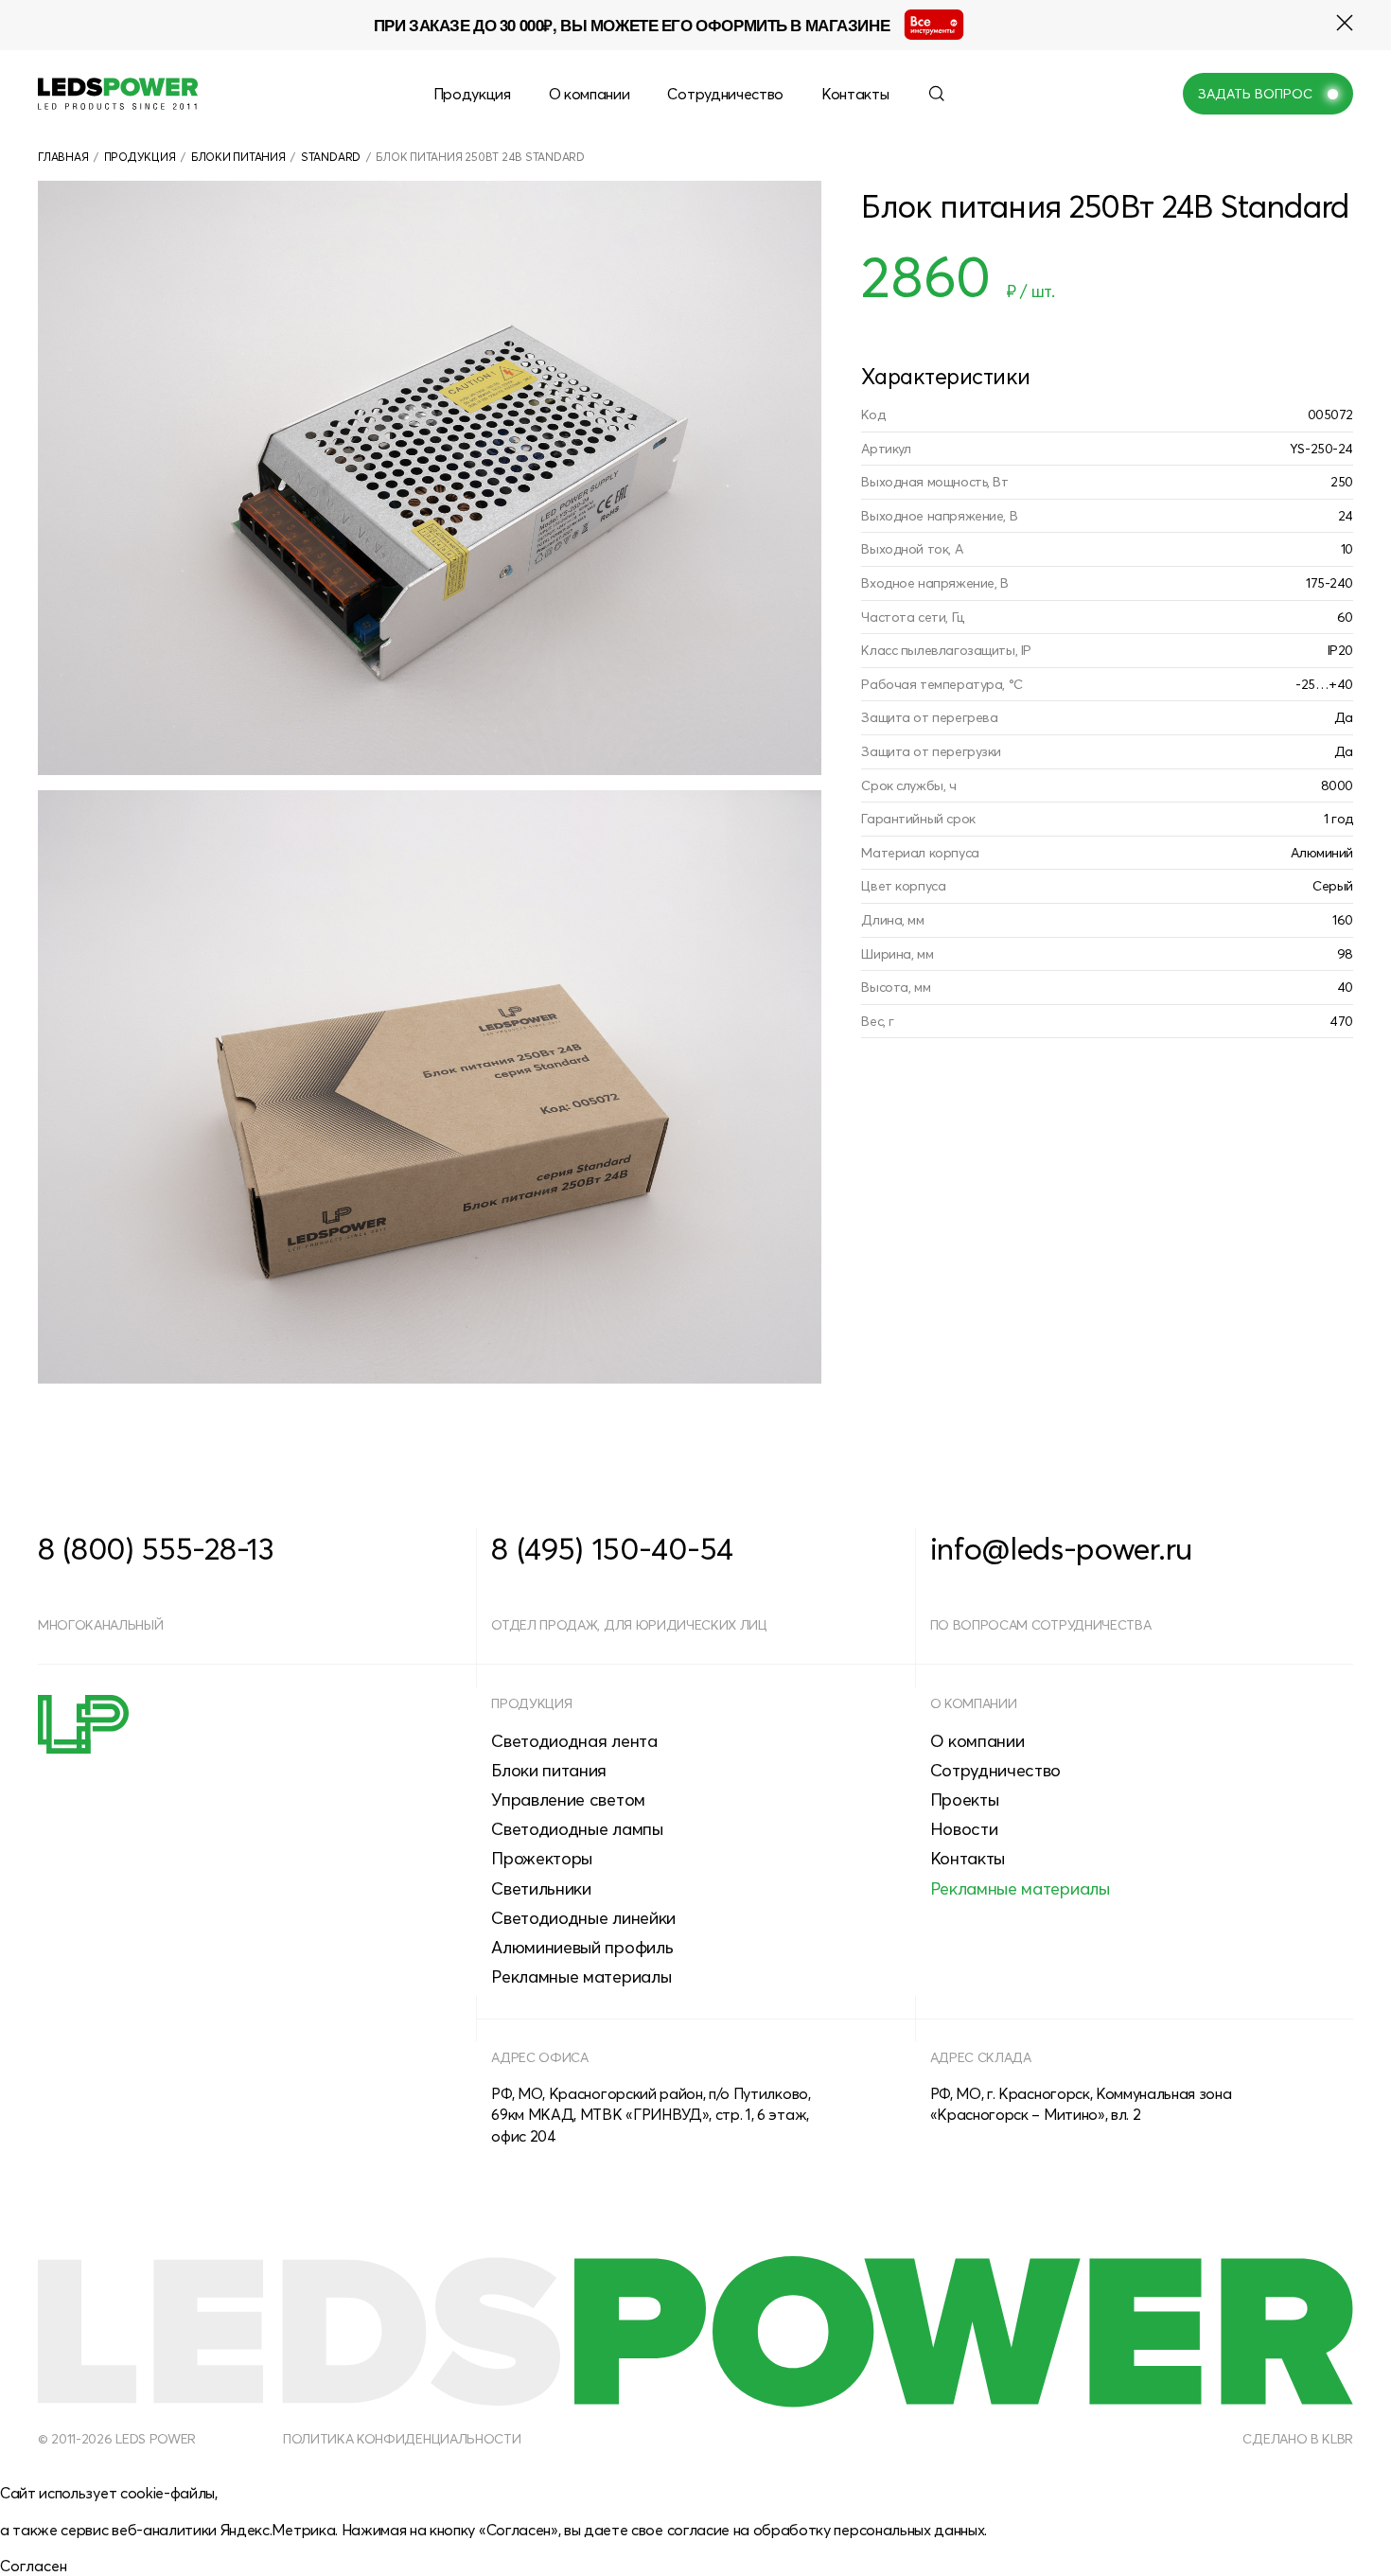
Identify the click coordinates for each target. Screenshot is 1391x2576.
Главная (63, 157)
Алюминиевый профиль (582, 1947)
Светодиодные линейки (583, 1918)
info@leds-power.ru (1061, 1548)
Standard (331, 157)
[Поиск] (937, 94)
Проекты (965, 1800)
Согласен (34, 2566)
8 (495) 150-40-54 (612, 1548)
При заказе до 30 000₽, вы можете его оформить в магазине (632, 25)
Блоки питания (238, 157)
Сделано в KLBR (1298, 2439)
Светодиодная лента (574, 1741)
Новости (964, 1829)
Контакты (855, 94)
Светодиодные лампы (577, 1829)
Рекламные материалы (581, 1976)
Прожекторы (542, 1858)
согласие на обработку (749, 2530)
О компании (590, 94)
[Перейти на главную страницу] (118, 94)
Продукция (472, 94)
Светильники (541, 1888)
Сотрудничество (725, 94)
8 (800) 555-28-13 (156, 1548)
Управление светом (568, 1800)
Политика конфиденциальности (402, 2439)
